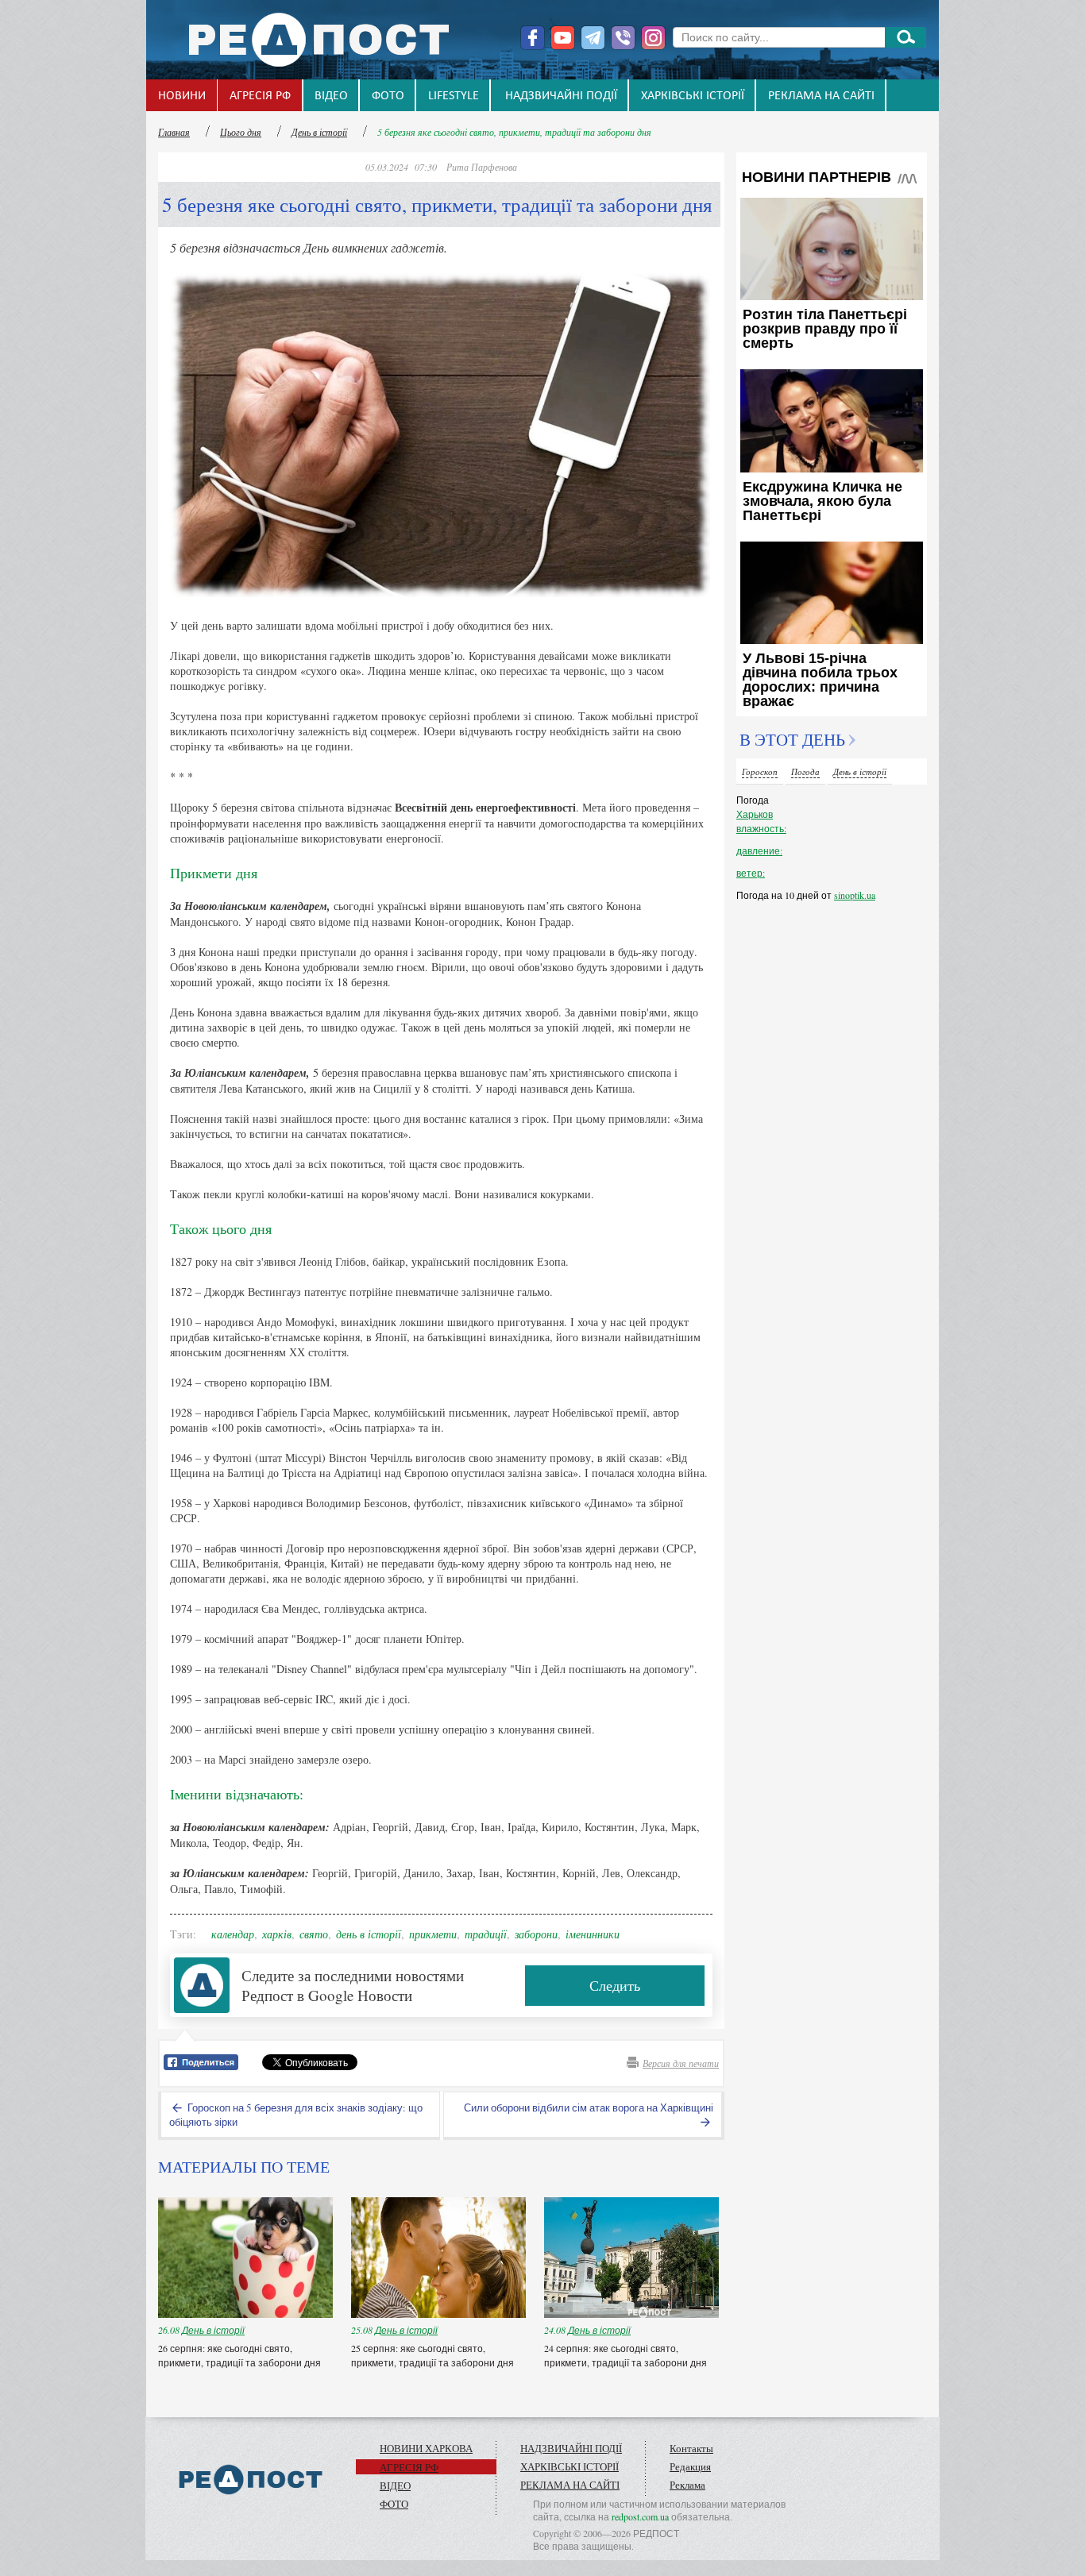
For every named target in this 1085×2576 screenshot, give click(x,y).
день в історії (369, 1934)
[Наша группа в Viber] (623, 38)
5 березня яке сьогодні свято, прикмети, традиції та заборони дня (514, 132)
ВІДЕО (331, 96)
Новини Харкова (426, 2448)
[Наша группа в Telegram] (593, 38)
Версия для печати (681, 2063)
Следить (615, 1985)
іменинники (593, 1934)
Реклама (687, 2485)
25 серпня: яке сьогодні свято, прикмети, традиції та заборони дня (434, 2355)
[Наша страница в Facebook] (533, 38)
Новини (182, 96)
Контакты (691, 2448)
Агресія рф (260, 96)
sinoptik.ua (855, 895)
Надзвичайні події (561, 96)
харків (277, 1934)
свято (314, 1934)
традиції (486, 1934)
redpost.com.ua (640, 2516)
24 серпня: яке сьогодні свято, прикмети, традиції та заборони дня (627, 2355)
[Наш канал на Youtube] (563, 38)
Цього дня (241, 132)
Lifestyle (454, 96)
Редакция (690, 2466)
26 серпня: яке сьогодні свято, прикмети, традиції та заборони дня (241, 2355)
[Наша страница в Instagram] (653, 38)
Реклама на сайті (821, 96)
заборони (536, 1934)
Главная (174, 132)
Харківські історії (693, 96)
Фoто (388, 96)
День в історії (319, 132)
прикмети (433, 1934)
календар (233, 1934)
